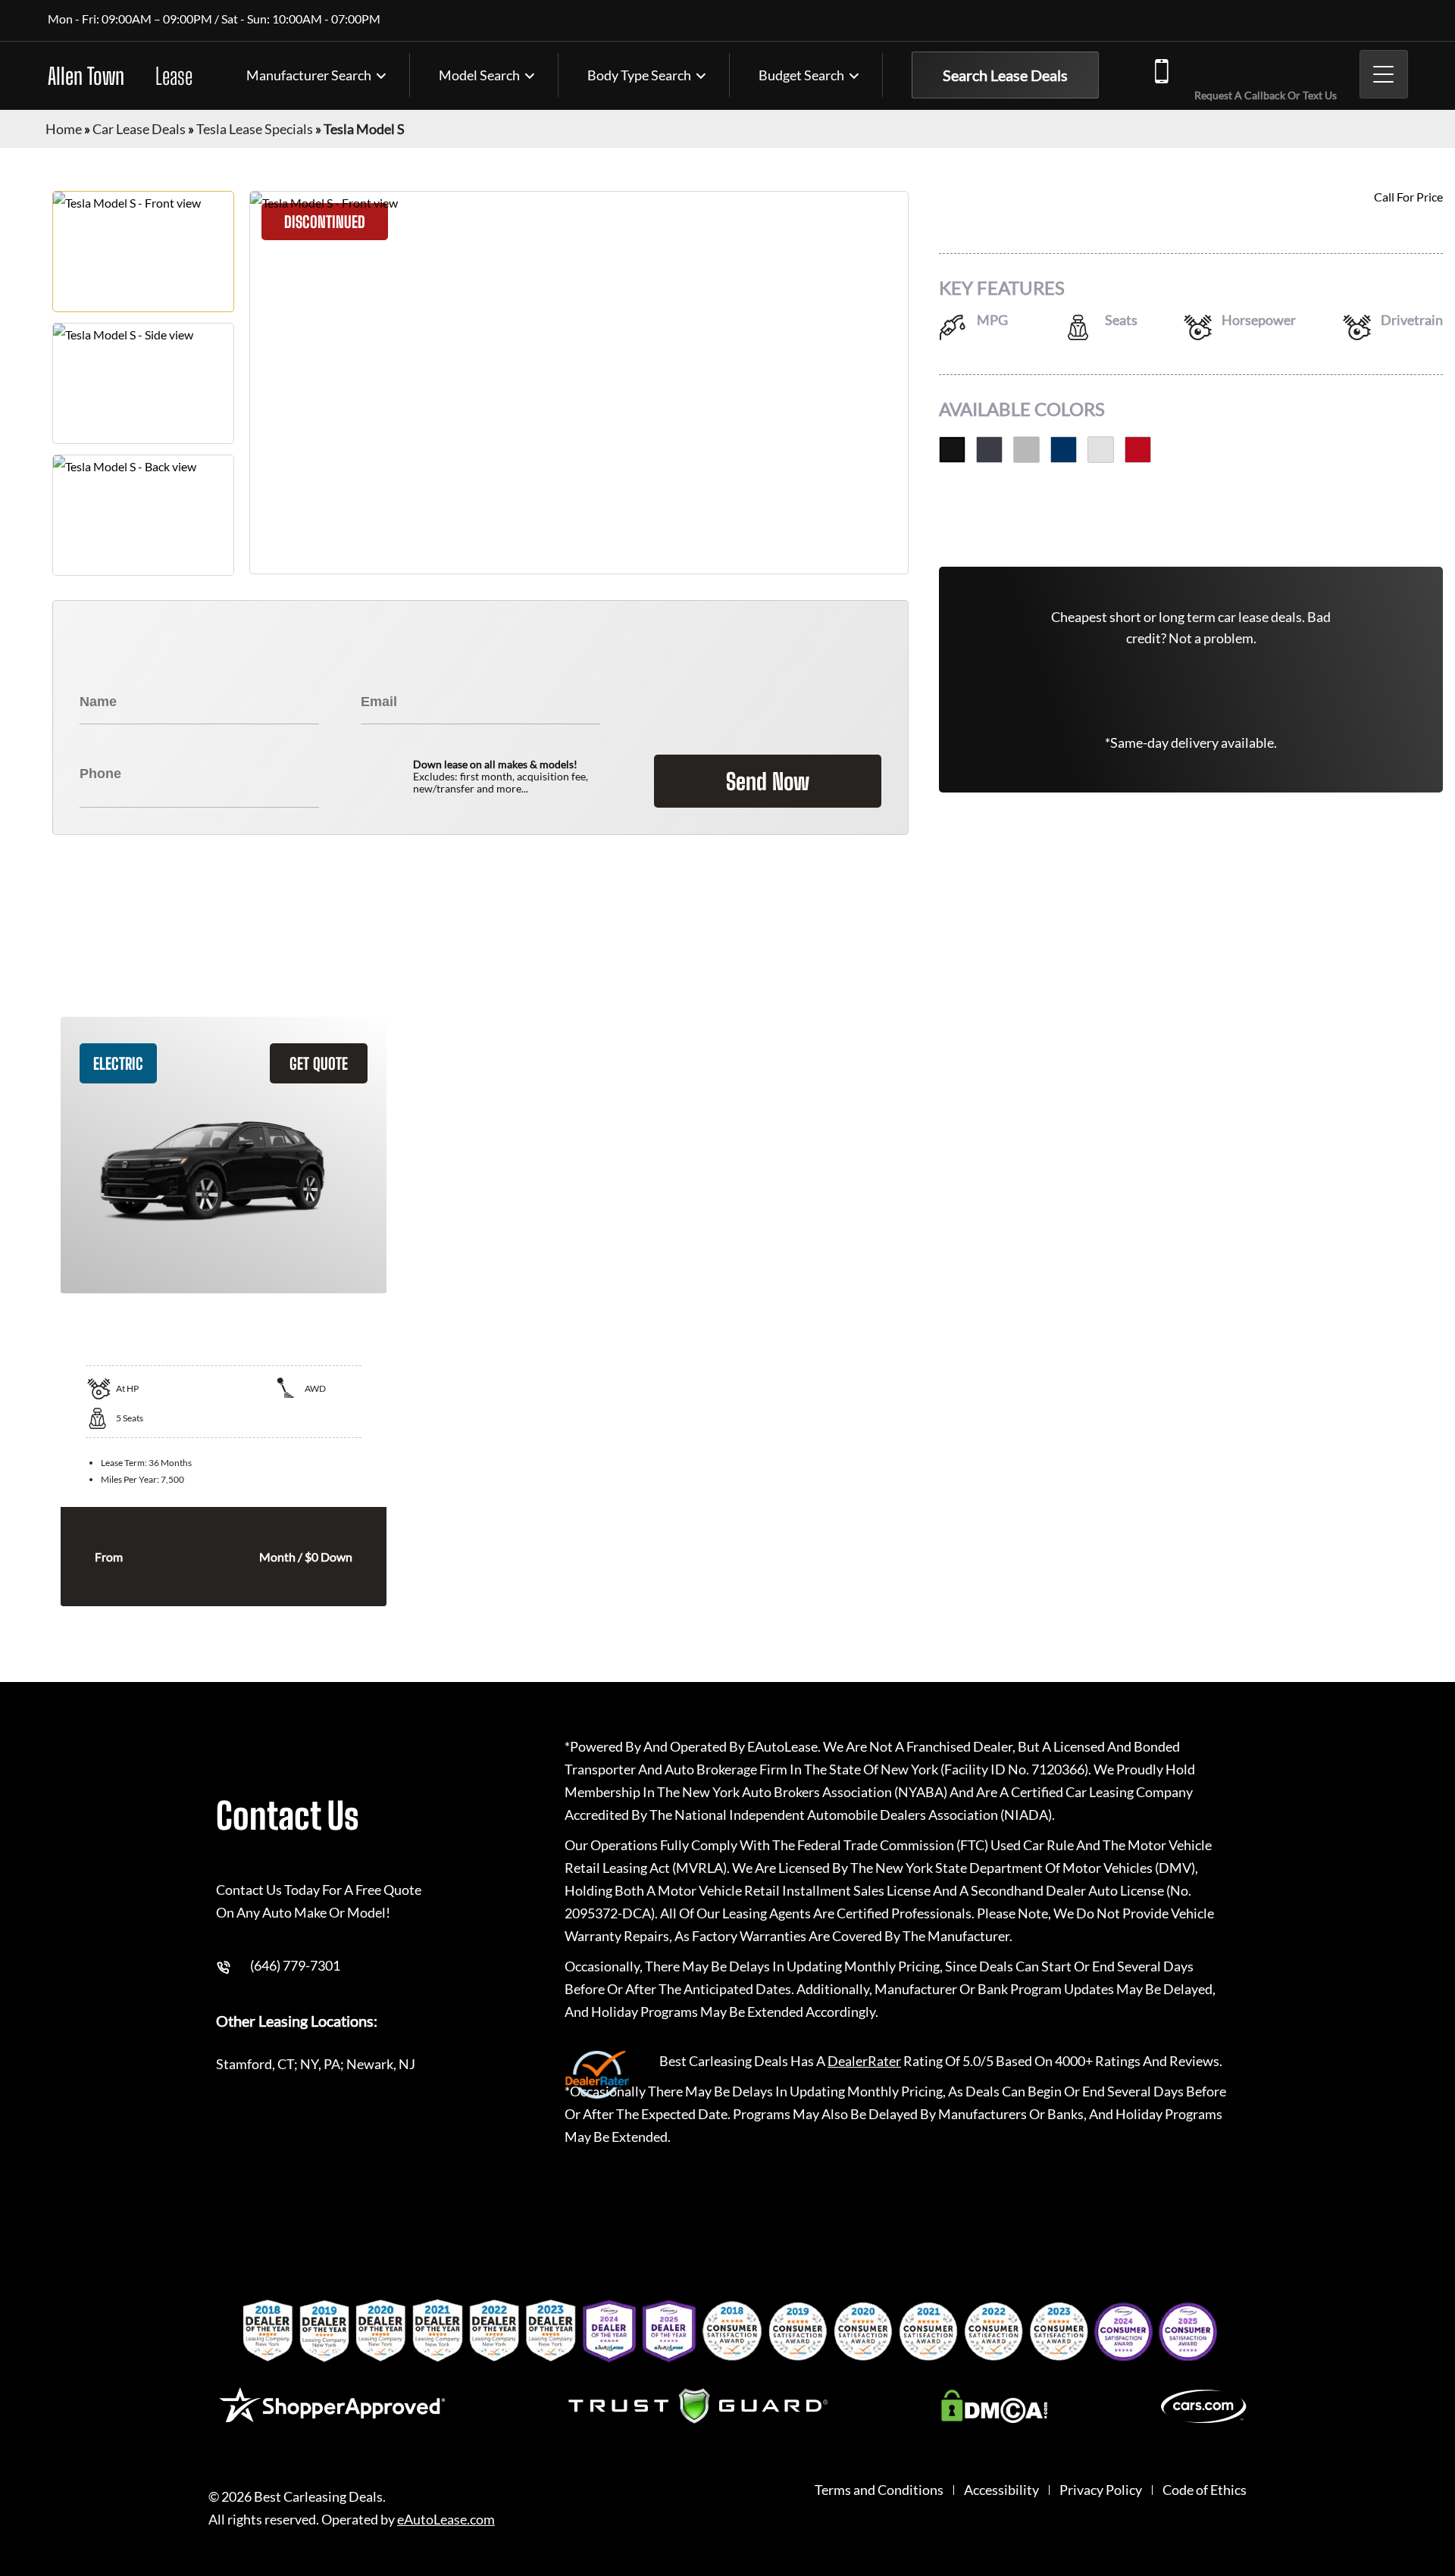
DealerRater (864, 2061)
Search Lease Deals (1005, 75)
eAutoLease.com (446, 2520)
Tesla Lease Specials (255, 129)
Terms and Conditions (879, 2490)
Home (64, 129)
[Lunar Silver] (1026, 450)
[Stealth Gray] (989, 450)
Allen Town (120, 76)
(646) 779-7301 (1262, 69)
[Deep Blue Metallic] (1064, 450)
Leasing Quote (1439, 1273)
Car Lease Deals (139, 129)
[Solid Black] (952, 450)
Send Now (768, 781)
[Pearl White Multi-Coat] (1101, 450)
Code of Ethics (1205, 2490)
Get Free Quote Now (1191, 521)
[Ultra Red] (1138, 450)
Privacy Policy (1101, 2490)
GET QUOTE (319, 1063)
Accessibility (1001, 2490)
